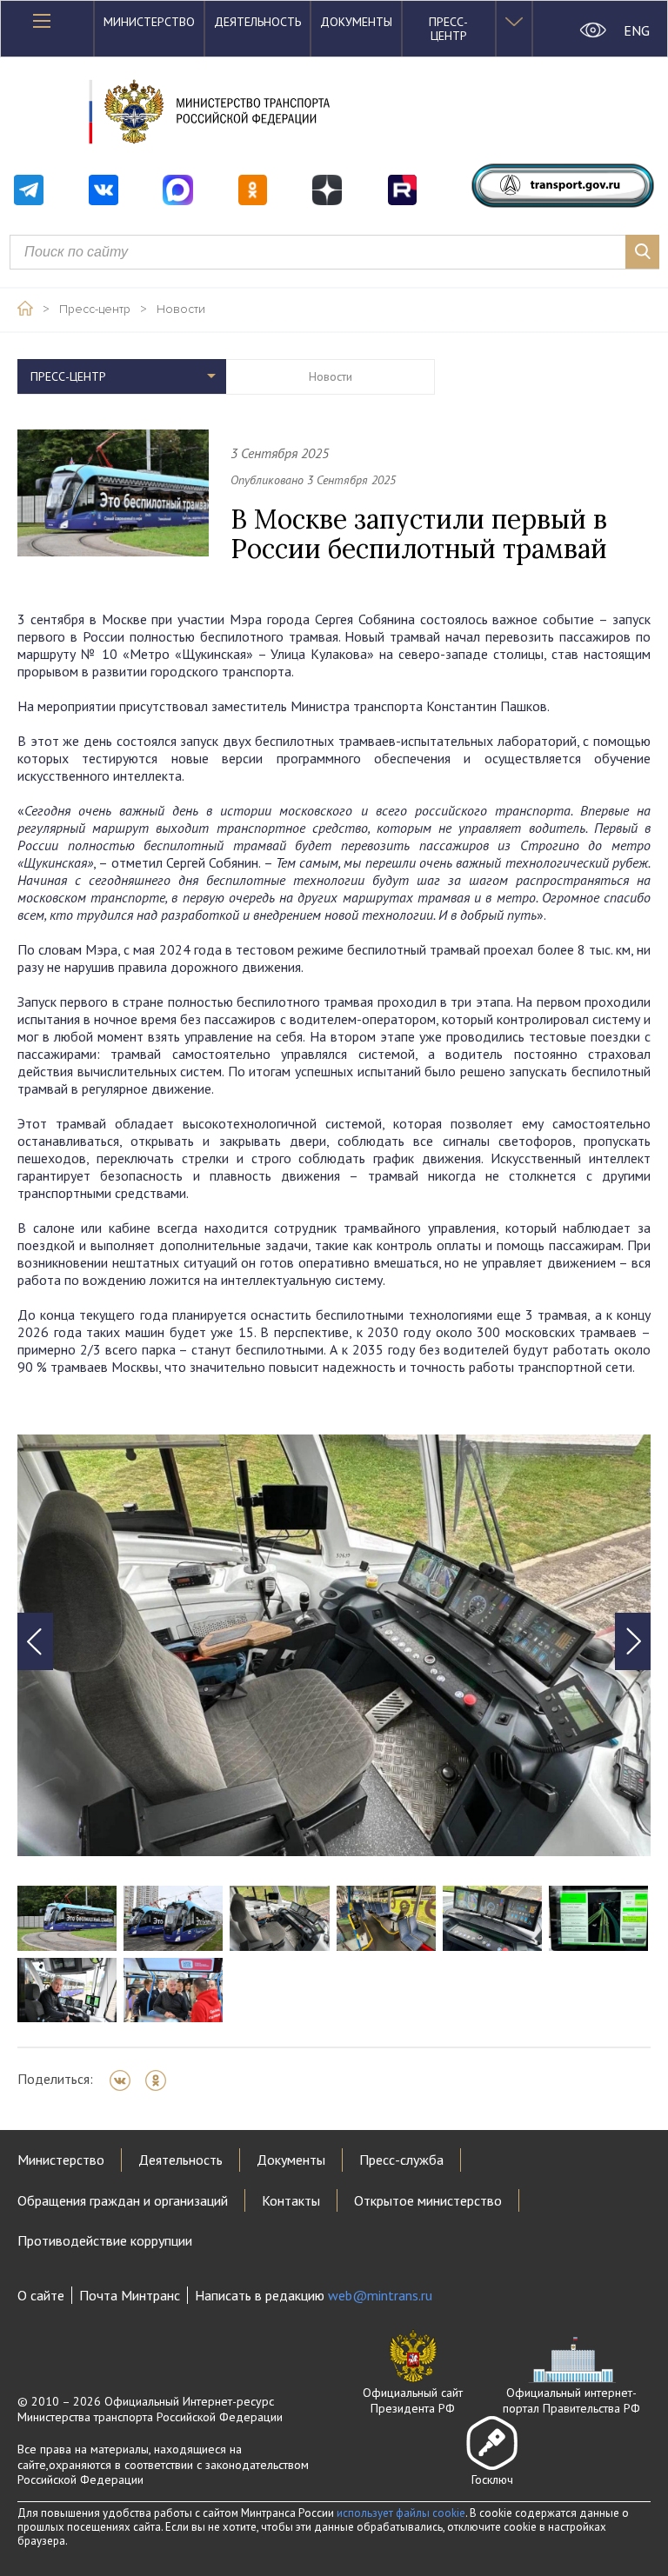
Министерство (149, 22)
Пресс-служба (401, 2160)
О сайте (41, 2295)
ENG (637, 30)
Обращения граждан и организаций (123, 2200)
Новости (181, 310)
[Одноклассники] (161, 2080)
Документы (356, 22)
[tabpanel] (334, 1645)
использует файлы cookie (401, 2513)
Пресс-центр (448, 29)
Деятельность (257, 22)
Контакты (291, 2200)
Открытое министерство (428, 2200)
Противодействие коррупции (105, 2240)
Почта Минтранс (130, 2295)
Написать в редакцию (314, 2295)
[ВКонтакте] (126, 2080)
